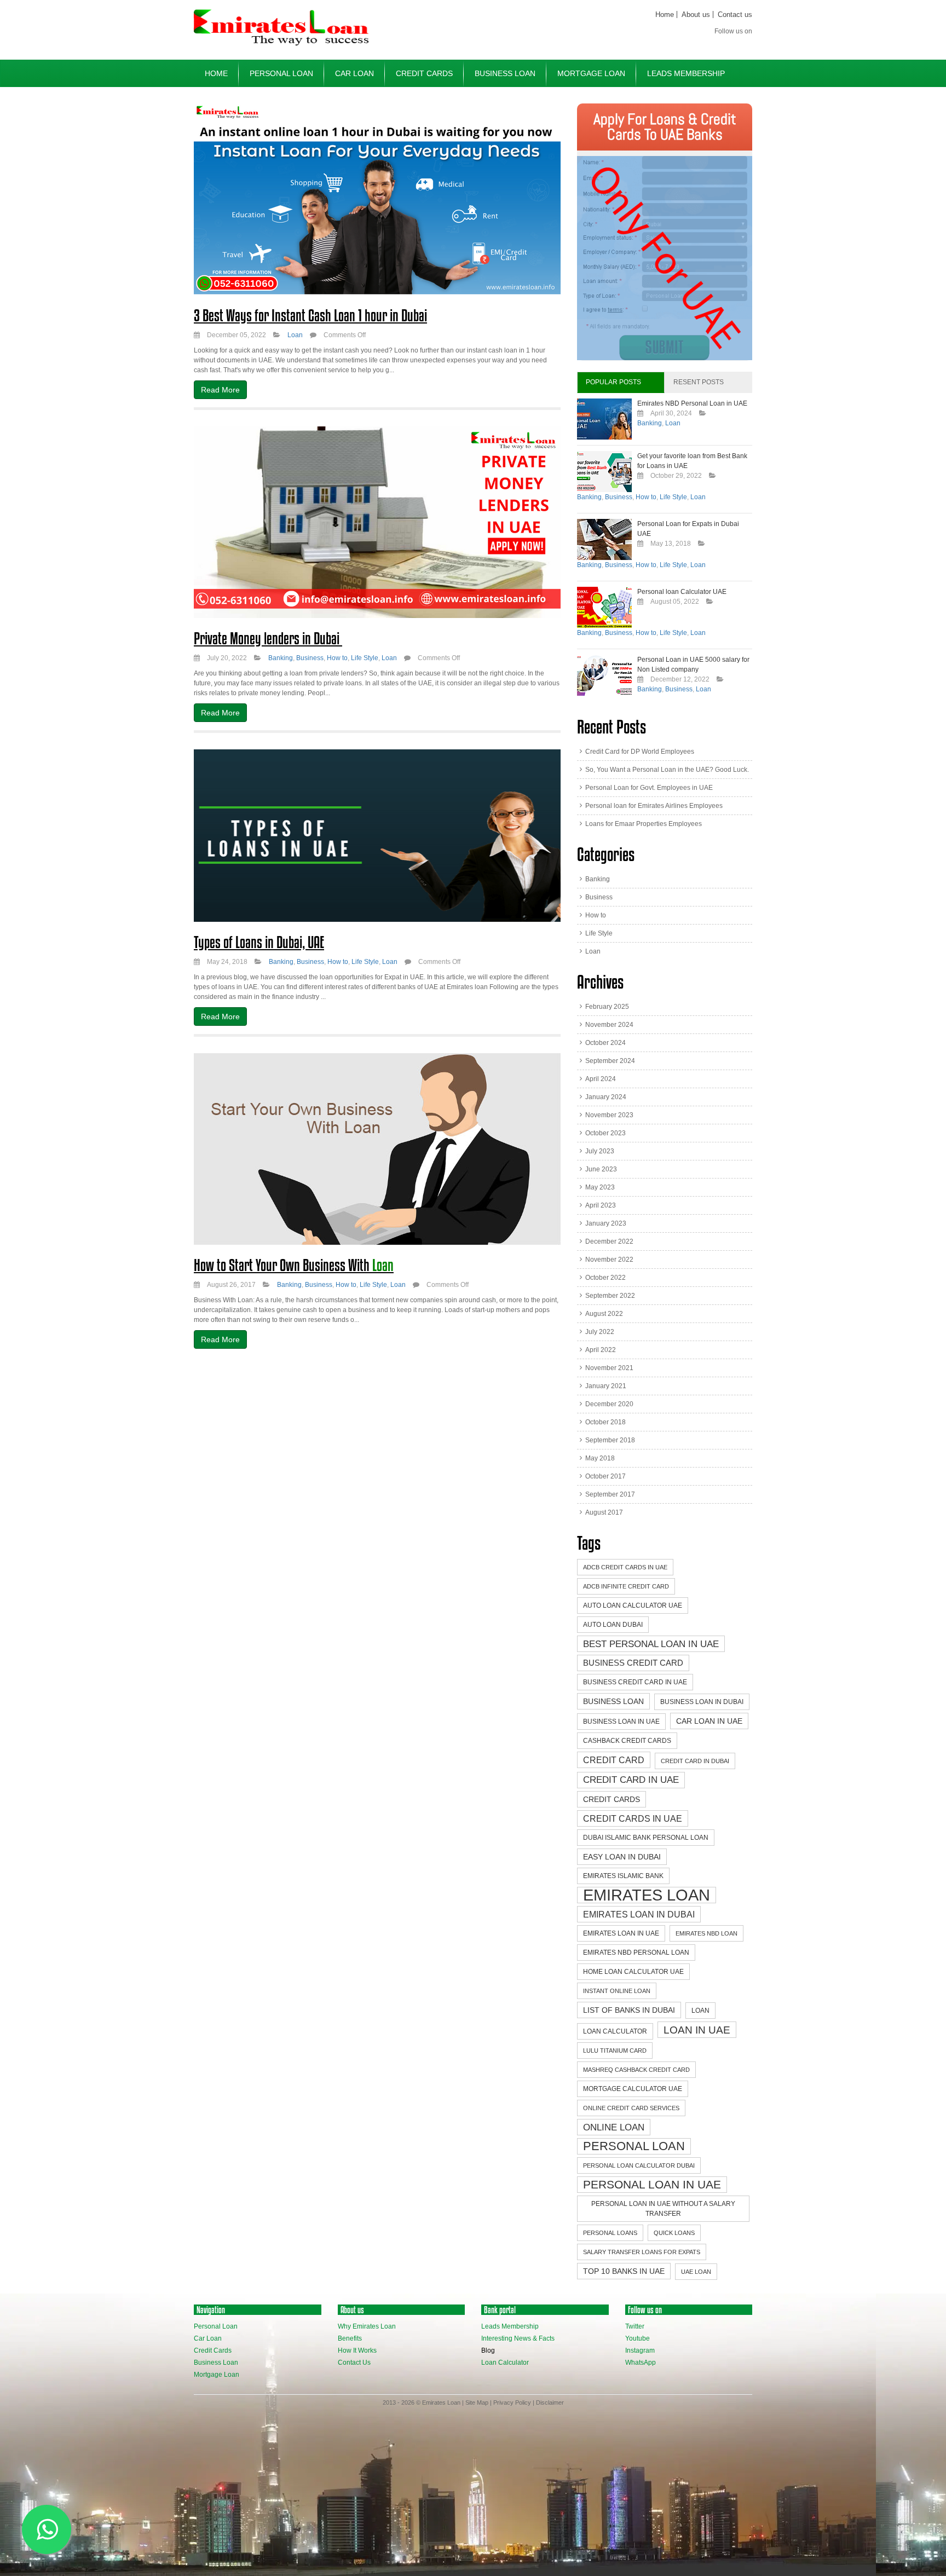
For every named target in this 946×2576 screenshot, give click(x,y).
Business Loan (505, 73)
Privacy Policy (512, 2402)
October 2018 (605, 1422)
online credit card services (631, 2108)
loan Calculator (615, 2031)
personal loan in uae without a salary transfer (663, 2209)
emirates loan (647, 1895)
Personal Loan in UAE (652, 2184)
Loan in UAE (697, 2030)
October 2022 (605, 1278)
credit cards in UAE (633, 1818)
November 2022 (609, 1260)
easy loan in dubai (622, 1857)
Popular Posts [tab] (613, 382)
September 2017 (610, 1494)
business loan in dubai (702, 1702)
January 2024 (606, 1097)
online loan (614, 2127)
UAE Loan (696, 2272)
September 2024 (610, 1061)
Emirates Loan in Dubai (639, 1914)
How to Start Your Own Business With (294, 1265)
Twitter (635, 2326)
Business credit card (633, 1663)
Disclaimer (550, 2402)
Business (310, 658)
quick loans (674, 2233)
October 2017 (605, 1476)
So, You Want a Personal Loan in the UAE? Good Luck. (667, 770)
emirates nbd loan (706, 1933)
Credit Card (614, 1760)
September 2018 (610, 1440)
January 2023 (606, 1223)
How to (337, 658)
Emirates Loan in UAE (621, 1933)
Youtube (638, 2338)
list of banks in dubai (629, 2010)
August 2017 (604, 1512)
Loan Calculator (505, 2363)
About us (696, 15)
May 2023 (600, 1187)
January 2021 (606, 1386)
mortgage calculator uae (633, 2089)
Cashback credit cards (627, 1741)
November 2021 (609, 1368)
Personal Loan (281, 73)
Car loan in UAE (709, 1721)
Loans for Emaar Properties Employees (644, 824)
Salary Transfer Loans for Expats (642, 2252)
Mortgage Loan (591, 73)
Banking (281, 658)
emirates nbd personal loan (636, 1953)
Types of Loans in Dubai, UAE (259, 942)
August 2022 (604, 1314)
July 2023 (600, 1151)
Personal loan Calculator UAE (682, 592)
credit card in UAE (631, 1780)
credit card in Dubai (695, 1761)
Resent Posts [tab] (699, 382)
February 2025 (607, 1007)
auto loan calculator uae (633, 1605)
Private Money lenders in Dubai (268, 638)
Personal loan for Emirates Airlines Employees (654, 806)
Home (665, 15)
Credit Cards (424, 73)
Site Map (477, 2402)
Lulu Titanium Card (615, 2051)
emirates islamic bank (623, 1876)
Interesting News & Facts (518, 2338)
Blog (488, 2350)
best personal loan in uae (651, 1644)
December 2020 (609, 1404)
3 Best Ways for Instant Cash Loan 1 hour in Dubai (310, 315)
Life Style (365, 658)
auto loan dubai (613, 1625)
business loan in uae (621, 1722)
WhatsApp (641, 2363)
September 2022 (610, 1296)
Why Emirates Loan (367, 2326)
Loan (295, 335)
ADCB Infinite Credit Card (626, 1586)
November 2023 (609, 1115)
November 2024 (609, 1025)
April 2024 (601, 1079)
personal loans (610, 2233)
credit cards (612, 1799)
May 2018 (600, 1458)
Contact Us (354, 2363)
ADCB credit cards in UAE (625, 1567)
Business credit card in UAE (635, 1682)
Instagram (640, 2350)
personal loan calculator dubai (639, 2165)
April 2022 (601, 1350)
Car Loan (354, 73)
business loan (613, 1701)
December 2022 (609, 1241)
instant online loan (617, 1991)
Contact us (735, 15)
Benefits (350, 2338)
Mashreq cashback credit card (636, 2070)
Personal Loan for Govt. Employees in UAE (649, 788)
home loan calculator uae (633, 1972)
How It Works (357, 2350)
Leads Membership (686, 73)
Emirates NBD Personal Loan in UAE (692, 403)
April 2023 (601, 1205)
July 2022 (600, 1332)
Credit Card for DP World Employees (640, 752)
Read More (220, 390)
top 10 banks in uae (624, 2271)
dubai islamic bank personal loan (646, 1838)
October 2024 (605, 1043)
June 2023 (601, 1169)
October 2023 (605, 1133)
